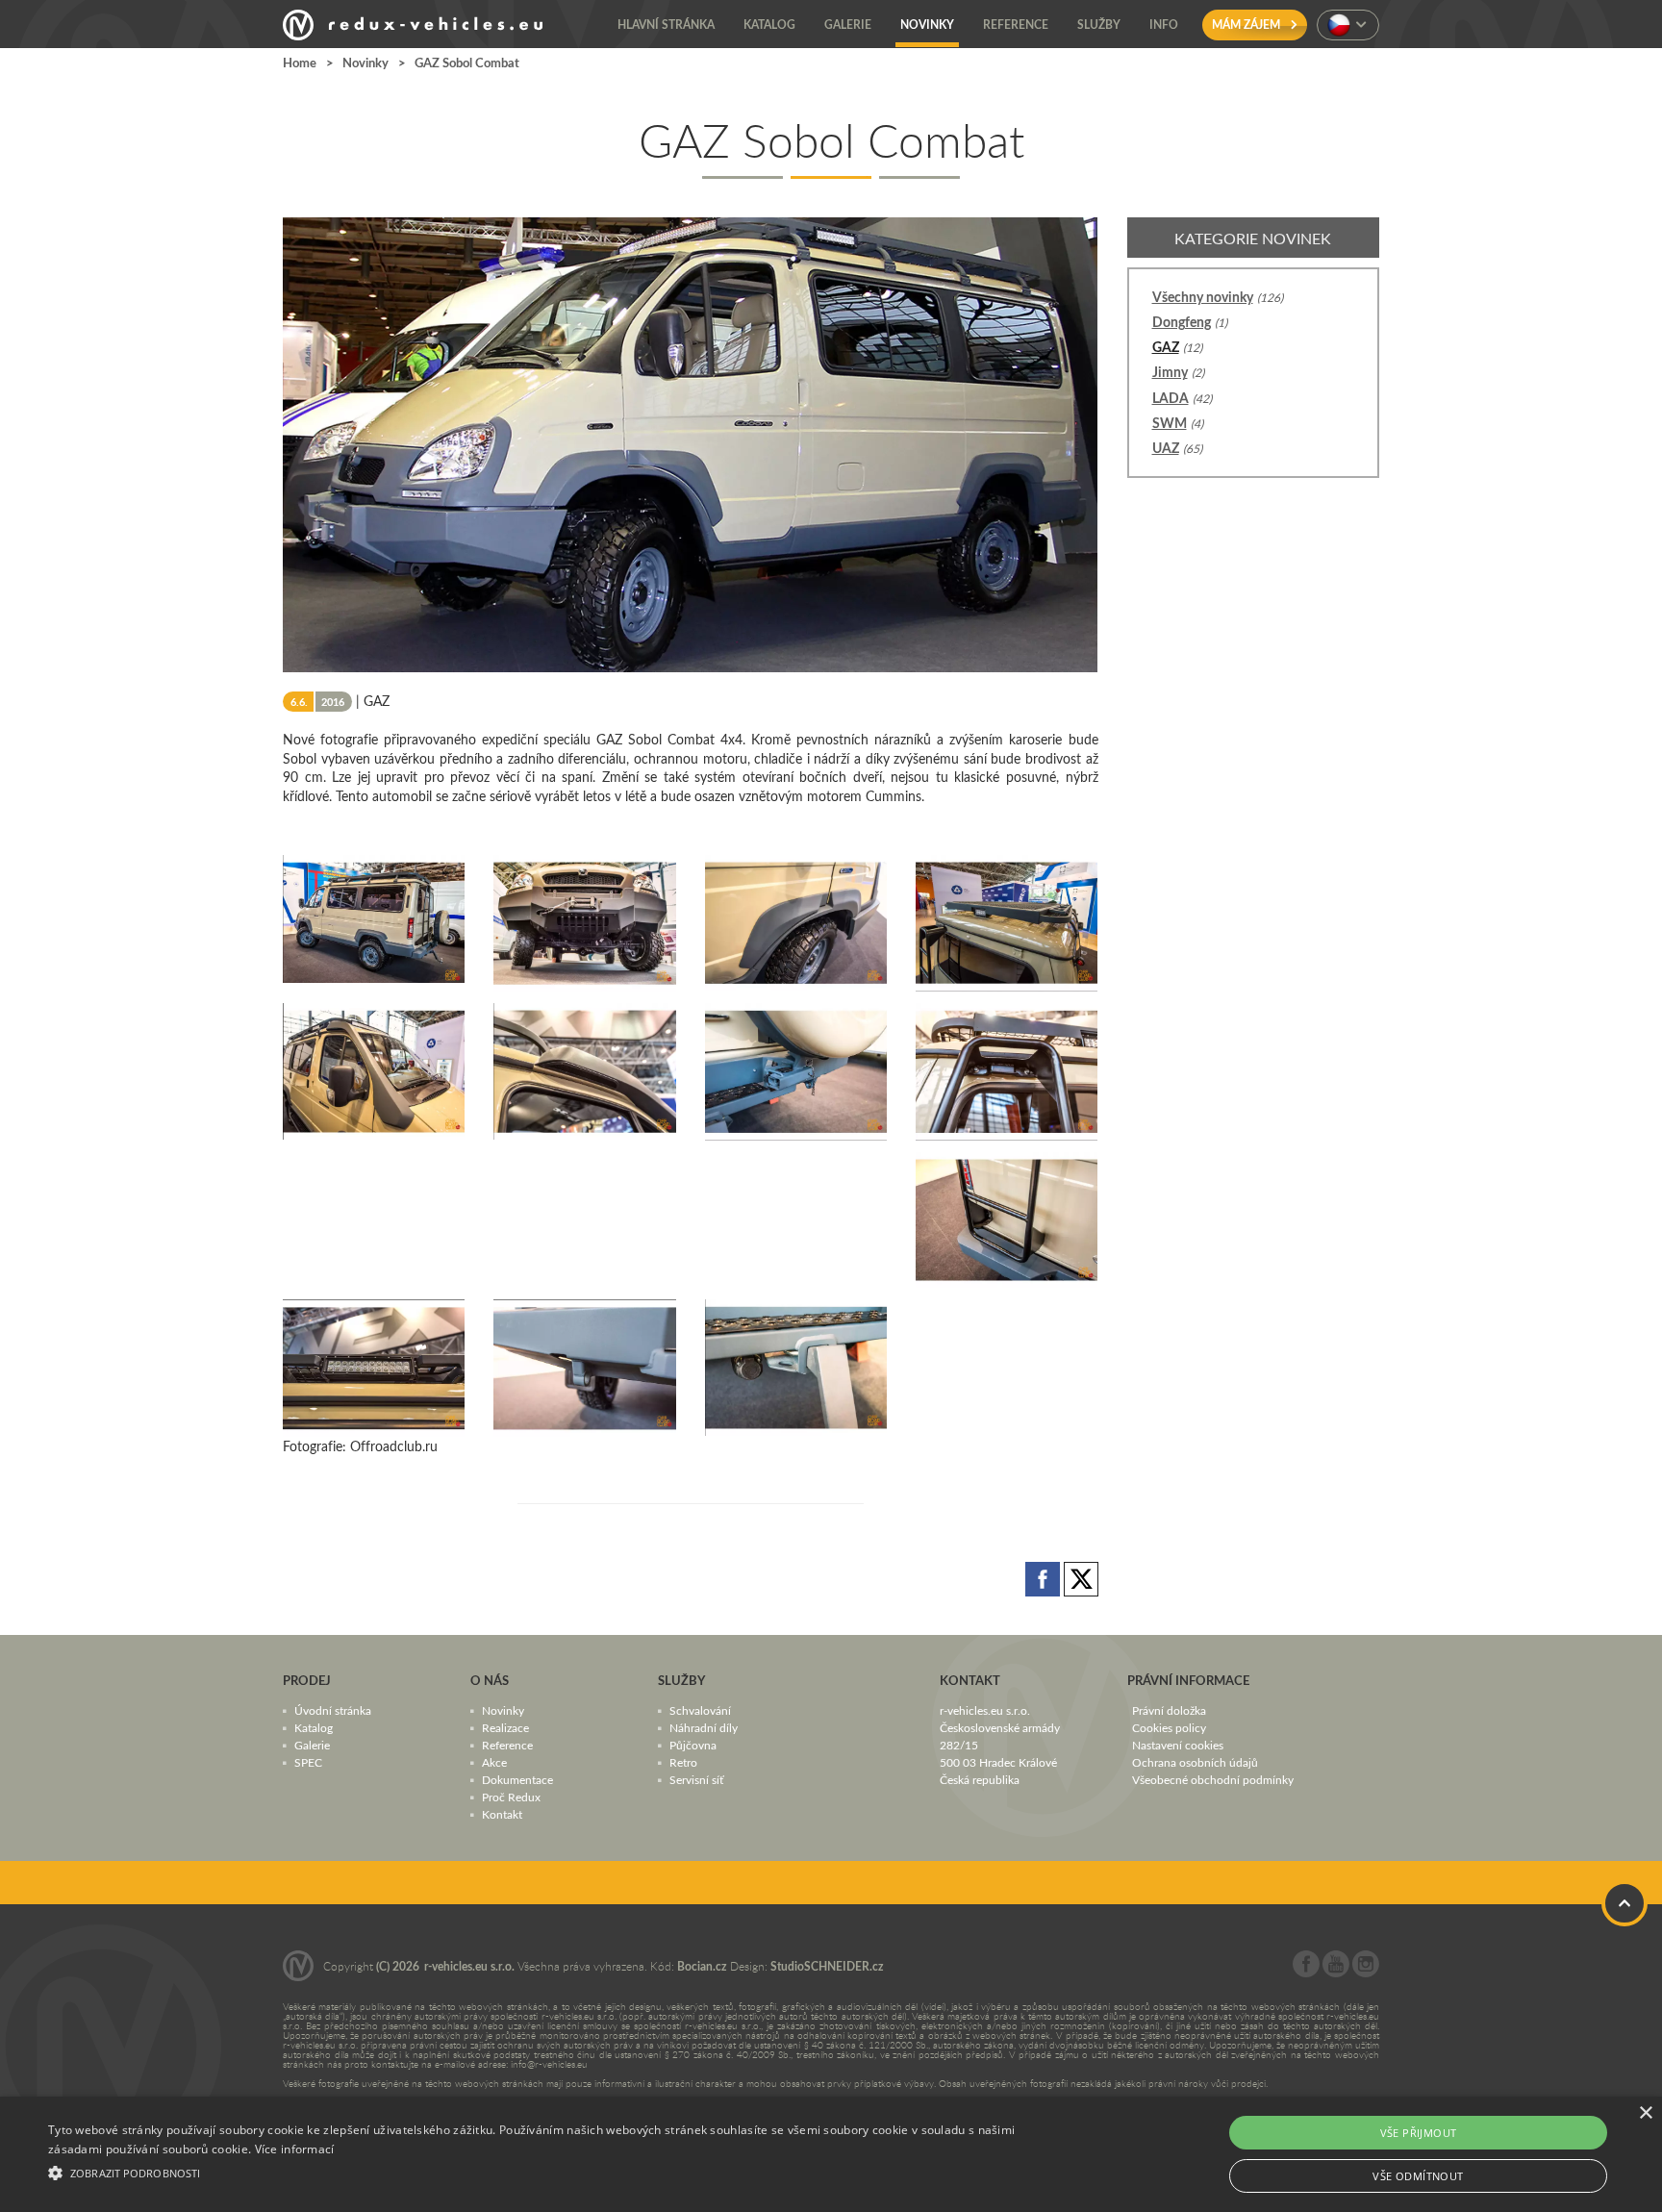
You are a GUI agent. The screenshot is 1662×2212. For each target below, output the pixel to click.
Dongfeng (1182, 322)
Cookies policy (1169, 1727)
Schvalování (700, 1710)
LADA (1171, 398)
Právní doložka (1169, 1710)
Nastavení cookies (1178, 1745)
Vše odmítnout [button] (1418, 2176)
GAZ (1166, 347)
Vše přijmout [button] (1419, 2133)
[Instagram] (1366, 1973)
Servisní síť (696, 1779)
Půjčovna (693, 1745)
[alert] (831, 2154)
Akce (494, 1762)
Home (300, 63)
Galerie (312, 1745)
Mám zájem (1247, 25)
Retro (683, 1762)
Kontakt (502, 1814)
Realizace (505, 1727)
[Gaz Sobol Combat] (374, 919)
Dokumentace (517, 1779)
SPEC (308, 1762)
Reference (507, 1745)
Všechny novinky (1203, 297)
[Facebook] (1306, 1973)
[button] (557, 2171)
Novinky (365, 63)
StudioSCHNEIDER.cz (827, 1966)
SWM (1170, 423)
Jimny (1170, 372)
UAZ (1166, 448)
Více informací (295, 2149)
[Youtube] (1336, 1973)
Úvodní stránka (333, 1710)
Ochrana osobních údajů (1195, 1762)
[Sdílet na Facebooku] (1045, 1577)
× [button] (1645, 2113)
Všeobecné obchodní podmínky (1213, 1779)
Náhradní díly (704, 1727)
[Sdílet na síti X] (1081, 1577)
